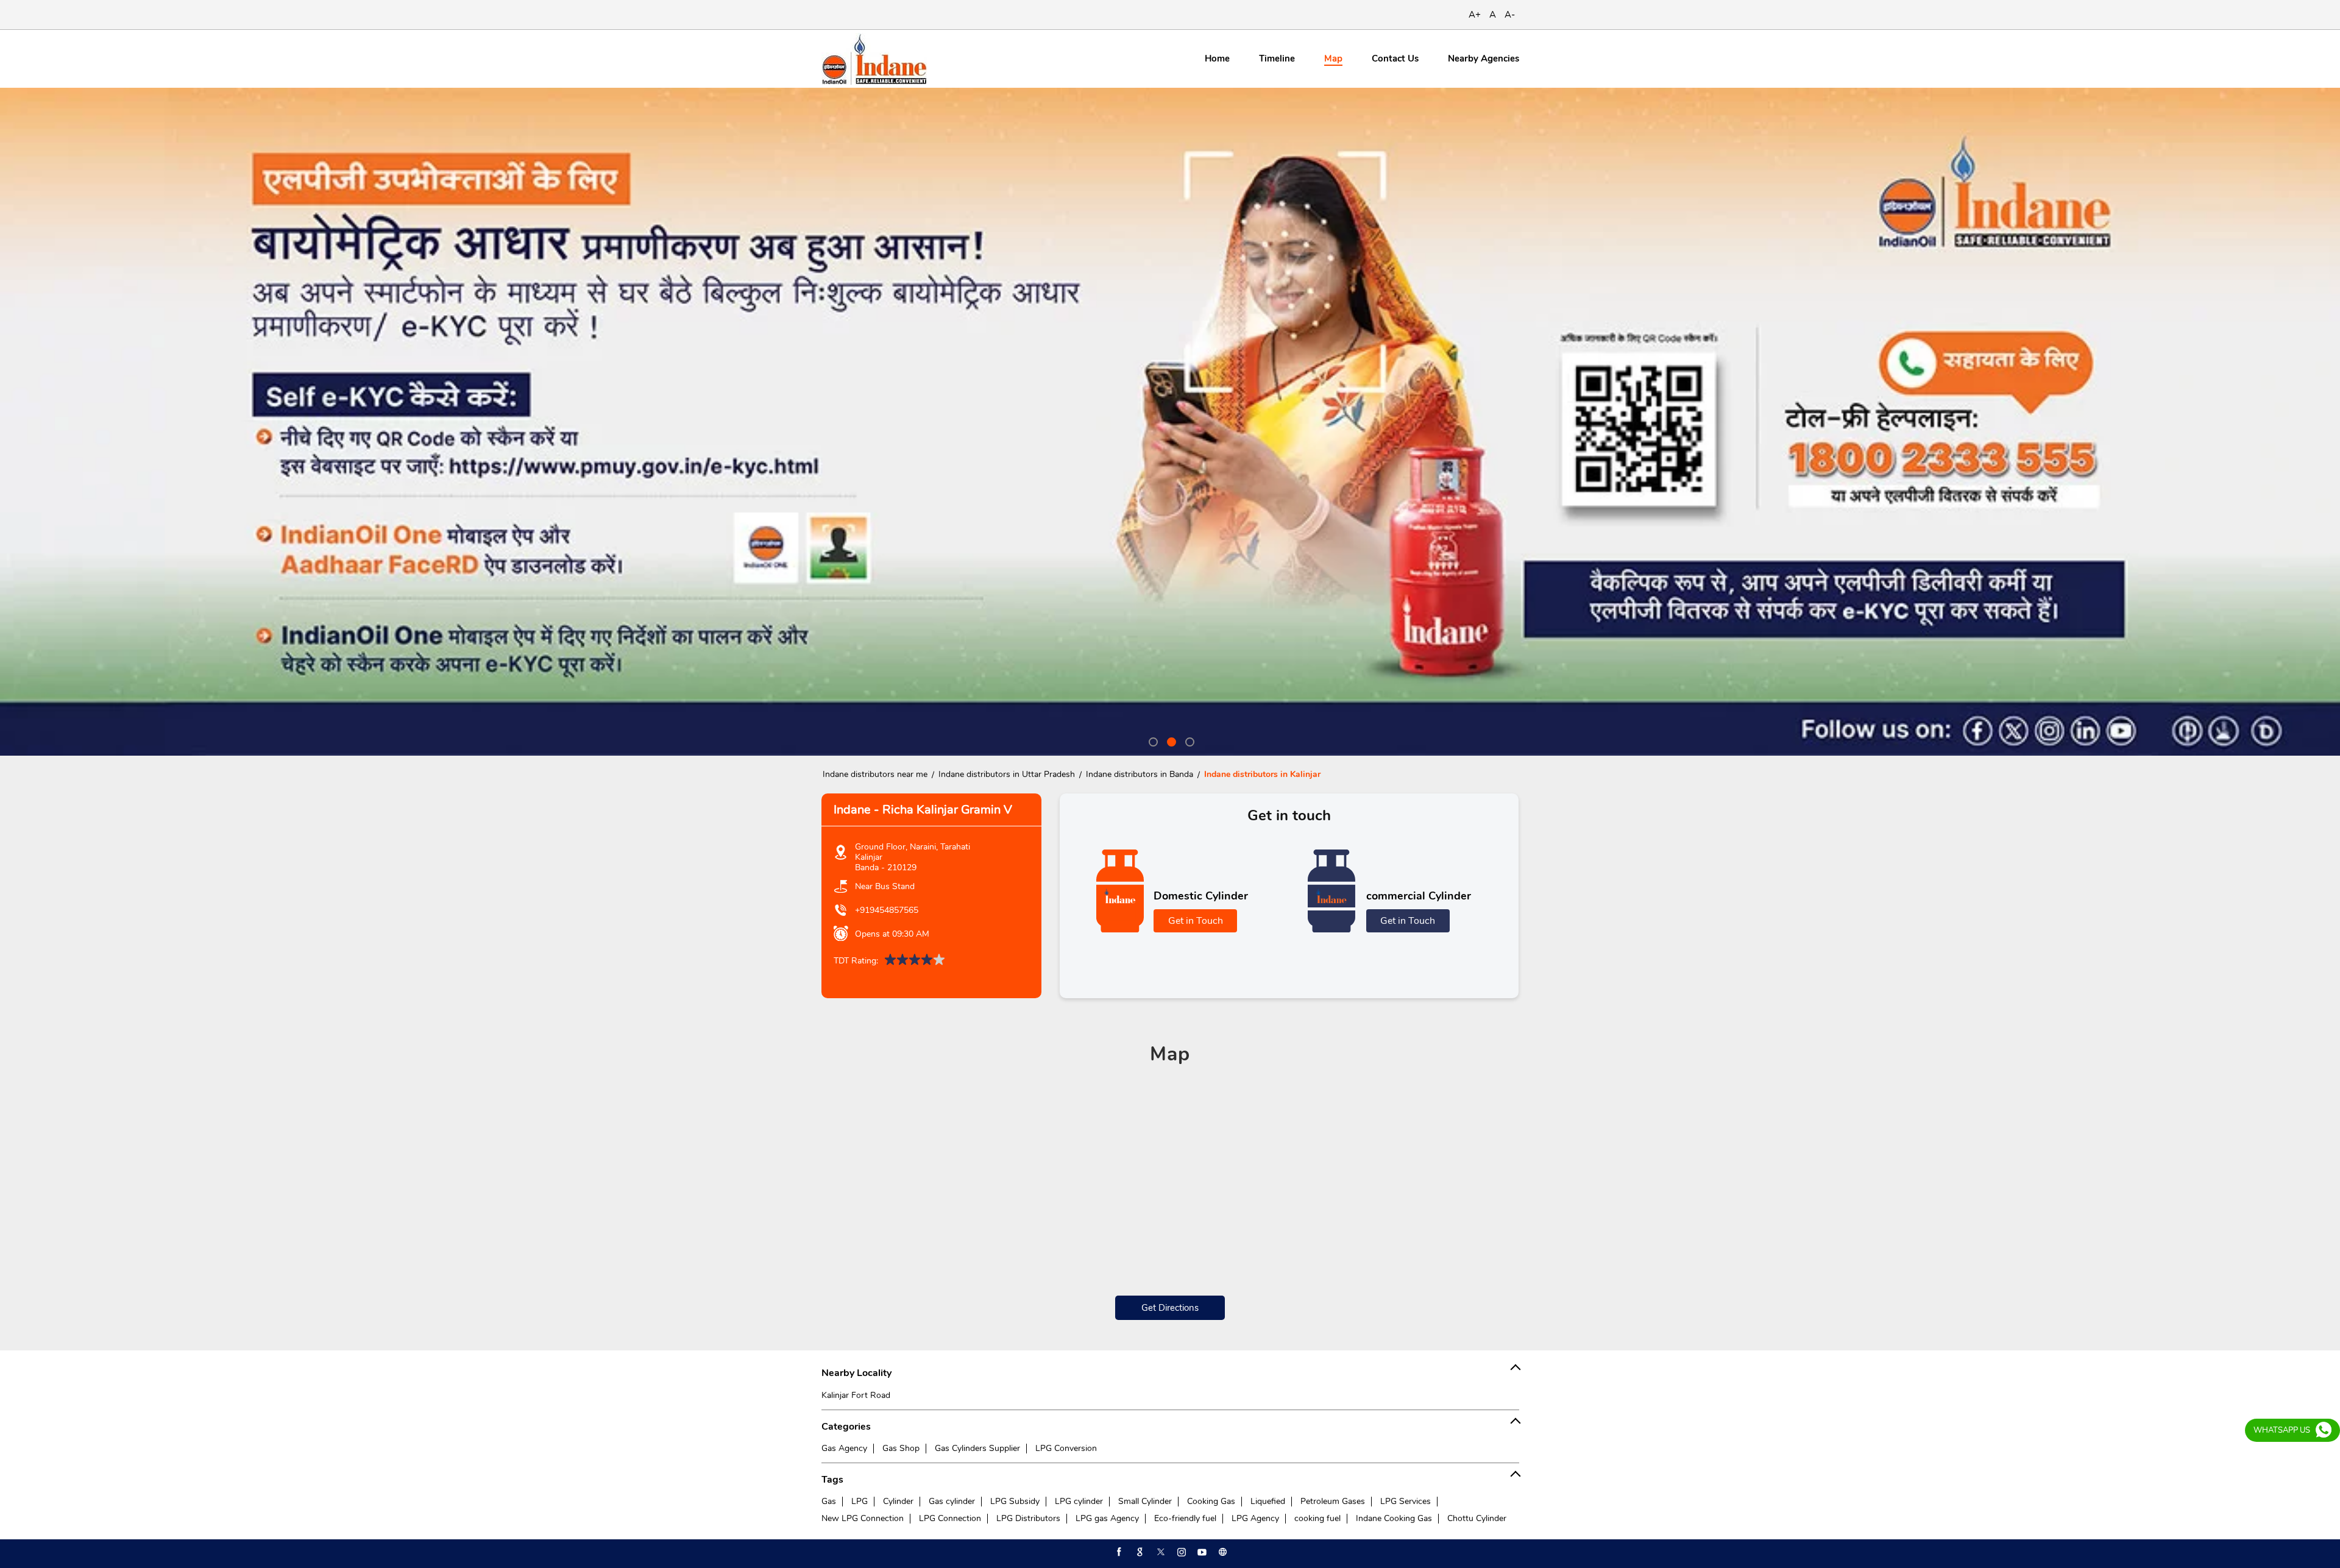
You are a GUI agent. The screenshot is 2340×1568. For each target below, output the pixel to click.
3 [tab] (1188, 740)
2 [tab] (1170, 740)
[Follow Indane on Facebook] (1118, 1552)
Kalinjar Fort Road (856, 1395)
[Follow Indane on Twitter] (1160, 1552)
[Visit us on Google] (1139, 1552)
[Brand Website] (1222, 1552)
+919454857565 (887, 910)
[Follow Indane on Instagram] (1180, 1552)
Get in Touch (1196, 921)
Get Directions (1170, 1308)
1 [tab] (1152, 740)
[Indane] (874, 59)
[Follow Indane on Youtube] (1201, 1552)
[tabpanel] (1170, 422)
